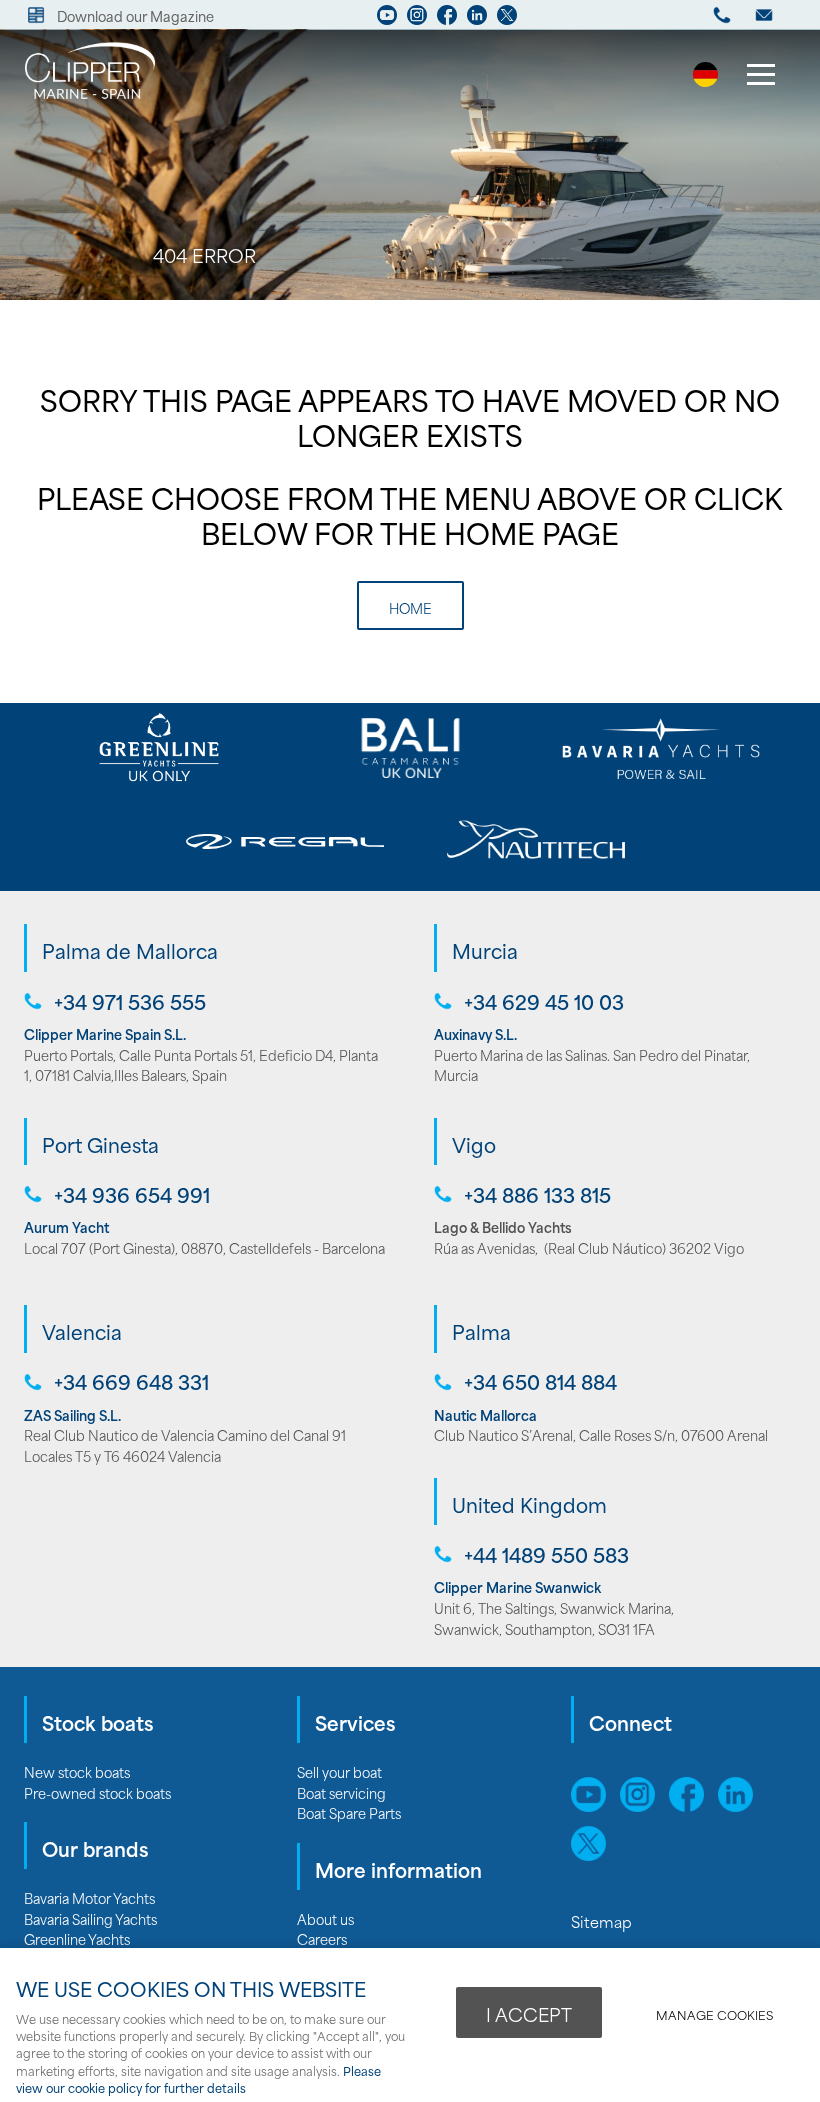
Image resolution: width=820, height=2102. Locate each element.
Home (410, 607)
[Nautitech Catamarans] (535, 842)
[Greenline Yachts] (158, 748)
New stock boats (77, 1771)
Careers (322, 1938)
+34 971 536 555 (130, 1001)
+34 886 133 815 (537, 1194)
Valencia (82, 1331)
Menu (760, 77)
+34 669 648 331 (131, 1381)
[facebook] (447, 20)
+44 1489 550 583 (546, 1554)
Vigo (474, 1144)
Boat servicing (341, 1792)
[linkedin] (477, 20)
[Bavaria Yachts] (661, 748)
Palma (481, 1331)
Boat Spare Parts (349, 1812)
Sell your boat (339, 1771)
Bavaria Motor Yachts (89, 1897)
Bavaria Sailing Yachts (90, 1918)
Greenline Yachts (77, 1938)
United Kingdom (529, 1504)
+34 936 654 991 (132, 1194)
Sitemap (603, 1921)
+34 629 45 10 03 (544, 1001)
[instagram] (417, 20)
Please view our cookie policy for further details (198, 2079)
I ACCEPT (529, 2014)
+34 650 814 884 (540, 1381)
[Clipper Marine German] (705, 79)
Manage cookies (714, 2014)
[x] (593, 1854)
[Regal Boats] (284, 842)
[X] (507, 20)
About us (325, 1918)
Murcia (485, 950)
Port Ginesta (100, 1144)
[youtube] (387, 20)
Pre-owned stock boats (97, 1792)
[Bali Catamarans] (409, 748)
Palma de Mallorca (130, 950)
